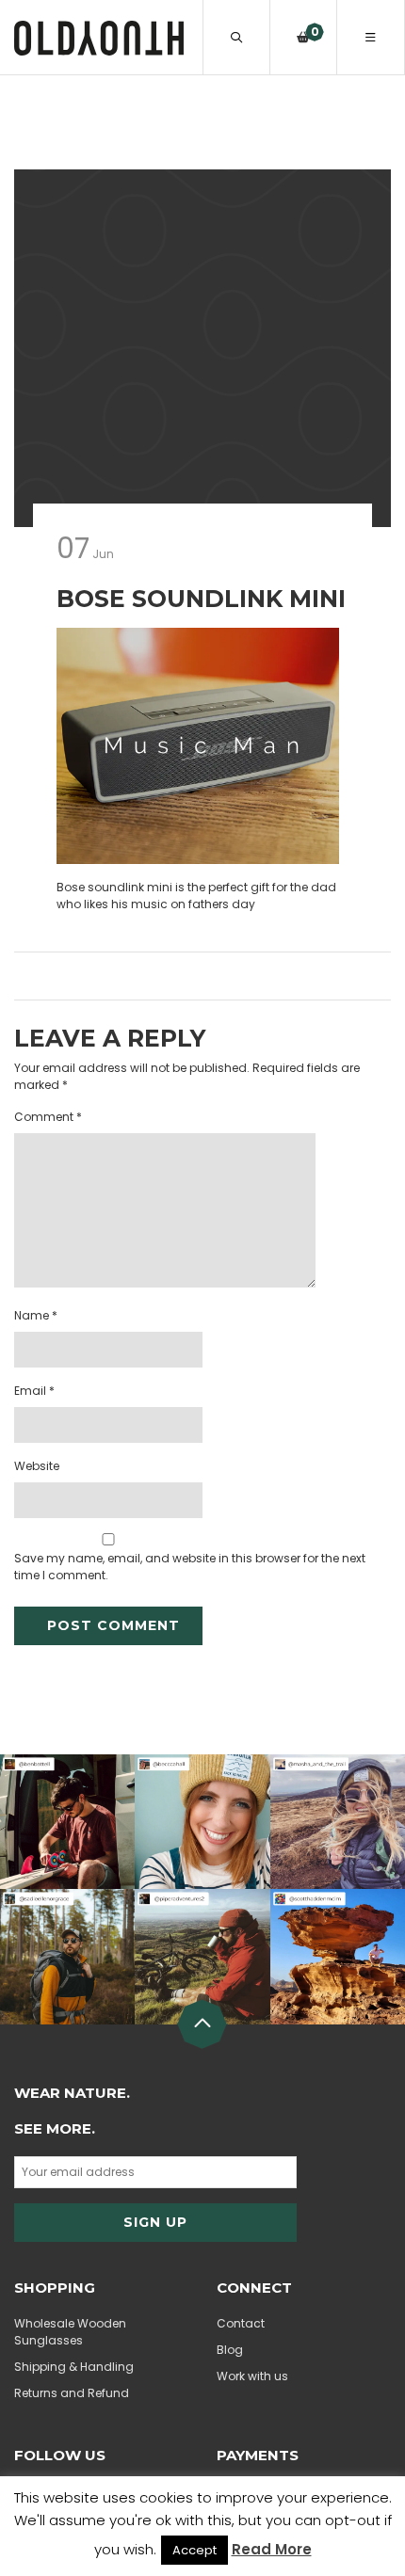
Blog (230, 2350)
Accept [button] (194, 2550)
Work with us (252, 2376)
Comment (48, 1117)
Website (37, 1466)
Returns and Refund (72, 2393)
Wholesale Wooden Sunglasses (70, 2332)
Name (36, 1315)
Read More (272, 2549)
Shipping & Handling (74, 2367)
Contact (241, 2323)
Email (34, 1391)
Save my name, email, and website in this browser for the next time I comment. (190, 1567)
